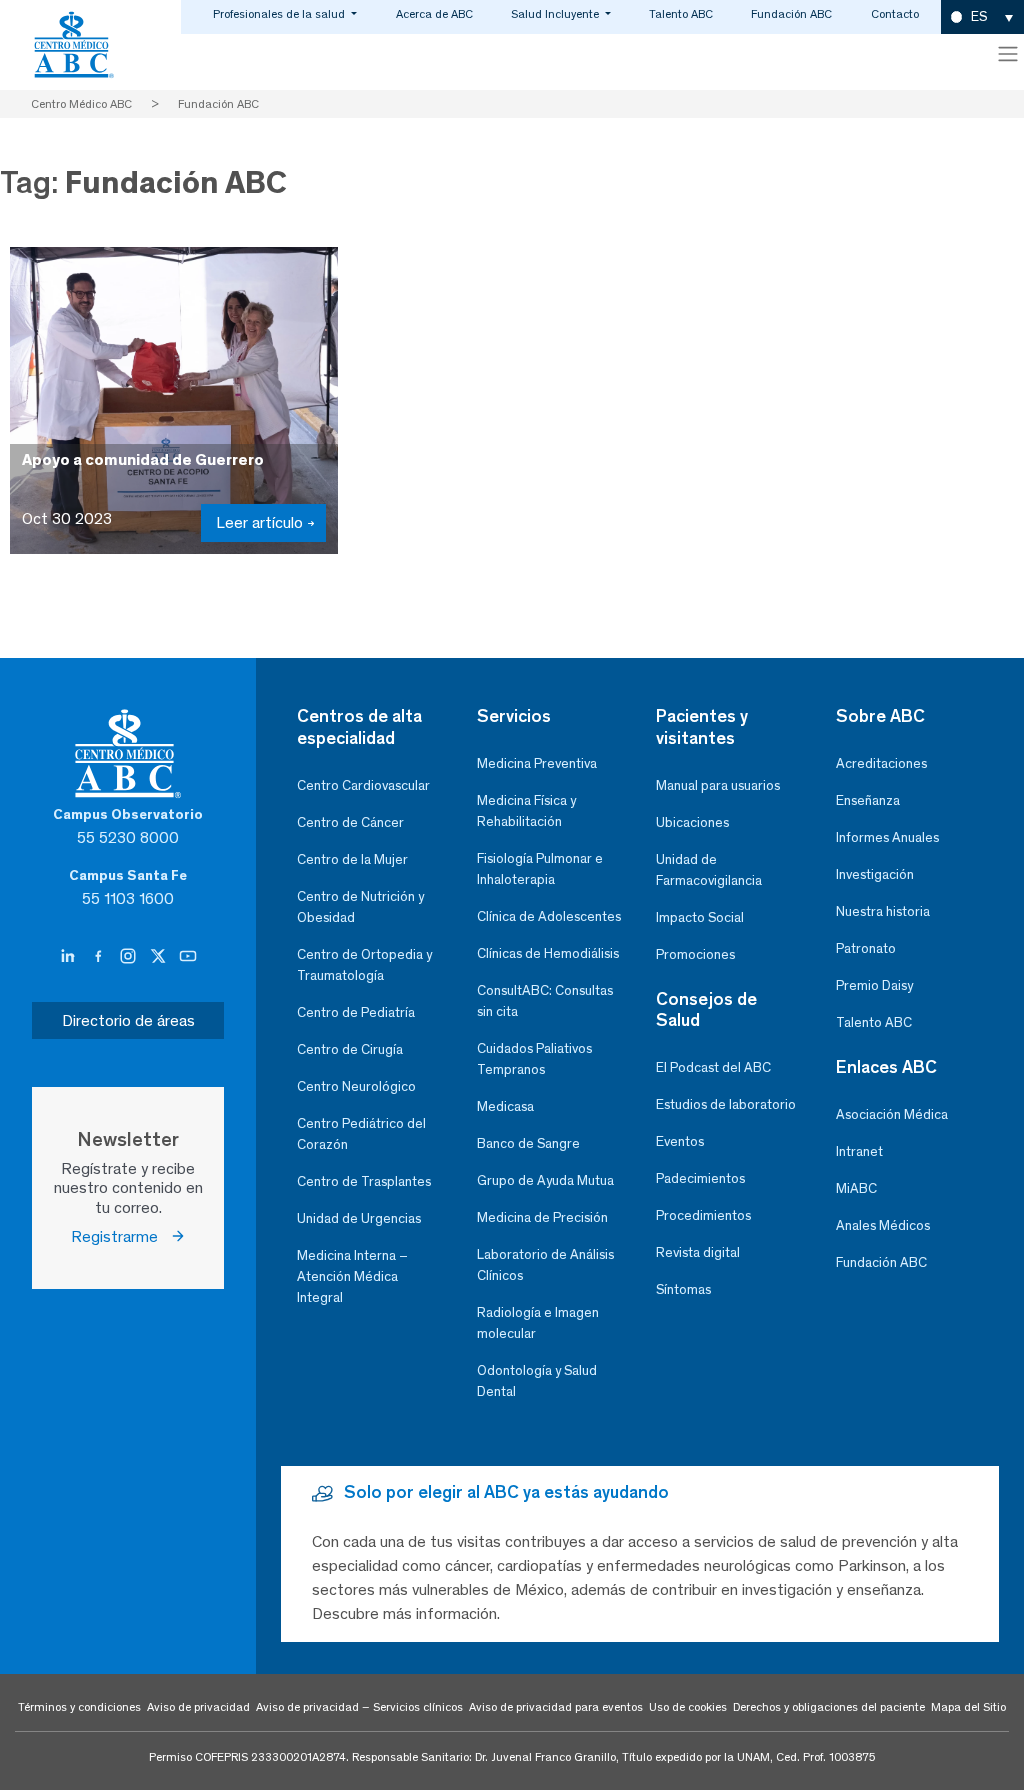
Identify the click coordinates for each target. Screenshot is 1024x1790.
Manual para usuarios (718, 785)
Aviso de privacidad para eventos (556, 1707)
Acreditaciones (881, 763)
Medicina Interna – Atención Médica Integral (352, 1276)
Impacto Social (700, 917)
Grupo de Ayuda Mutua (545, 1180)
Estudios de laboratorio (726, 1104)
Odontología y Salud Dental (537, 1381)
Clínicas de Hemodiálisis (548, 953)
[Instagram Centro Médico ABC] (130, 956)
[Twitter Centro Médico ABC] (160, 956)
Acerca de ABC (434, 14)
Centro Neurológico (356, 1086)
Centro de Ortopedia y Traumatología (364, 965)
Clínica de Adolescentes (549, 916)
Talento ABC (681, 14)
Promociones (695, 954)
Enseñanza (868, 800)
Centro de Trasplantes (364, 1181)
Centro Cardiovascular (363, 785)
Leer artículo (259, 522)
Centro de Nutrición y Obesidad (360, 907)
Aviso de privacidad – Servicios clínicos (359, 1707)
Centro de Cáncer (350, 822)
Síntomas (683, 1289)
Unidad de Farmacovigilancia (709, 870)
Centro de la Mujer (352, 859)
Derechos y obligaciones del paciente (829, 1707)
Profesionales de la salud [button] (280, 14)
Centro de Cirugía (350, 1049)
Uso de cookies (688, 1707)
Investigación (875, 874)
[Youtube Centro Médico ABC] (188, 956)
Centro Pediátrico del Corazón (361, 1134)
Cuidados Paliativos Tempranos (534, 1059)
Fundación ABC (791, 14)
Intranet (859, 1151)
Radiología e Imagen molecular (538, 1323)
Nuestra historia (883, 911)
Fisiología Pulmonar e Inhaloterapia (540, 869)
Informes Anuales (887, 837)
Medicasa (505, 1106)
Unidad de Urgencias (359, 1218)
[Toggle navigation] (1008, 54)
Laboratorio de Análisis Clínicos (545, 1265)
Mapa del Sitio (968, 1707)
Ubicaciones (692, 822)
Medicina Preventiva (537, 763)
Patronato (866, 948)
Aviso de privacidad (198, 1707)
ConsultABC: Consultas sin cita (545, 1001)
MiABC (856, 1188)
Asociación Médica (892, 1114)
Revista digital (698, 1252)
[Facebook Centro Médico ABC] (100, 956)
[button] (982, 17)
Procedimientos (703, 1215)
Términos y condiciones (79, 1707)
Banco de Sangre (528, 1143)
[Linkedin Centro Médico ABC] (70, 956)
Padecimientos (700, 1178)
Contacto (895, 14)
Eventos (680, 1141)
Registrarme (120, 1236)
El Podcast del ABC (713, 1067)
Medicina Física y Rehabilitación (526, 811)
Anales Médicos (883, 1225)
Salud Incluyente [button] (556, 14)
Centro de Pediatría (356, 1012)
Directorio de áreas (128, 1020)
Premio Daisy (874, 985)
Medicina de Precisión (542, 1217)
